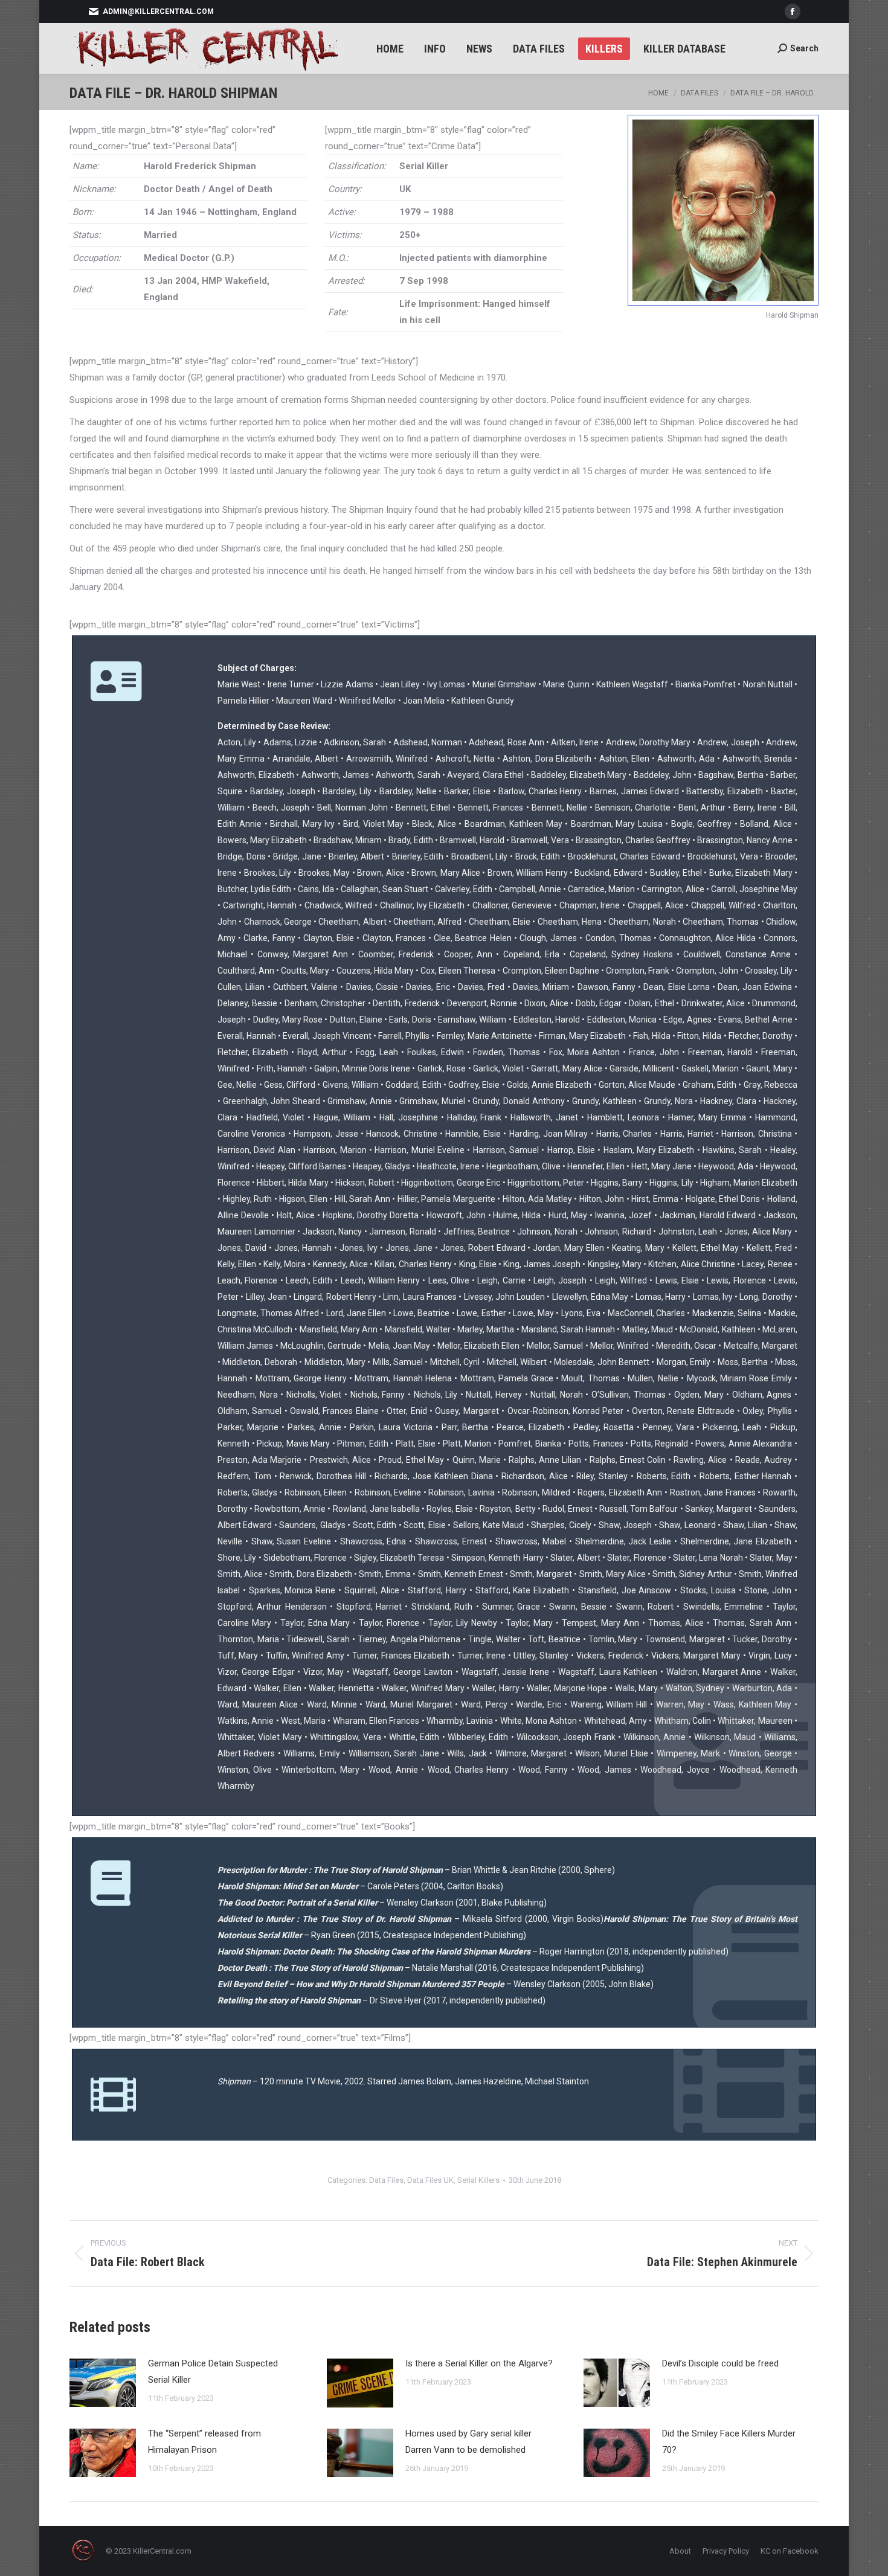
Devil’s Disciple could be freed (720, 2363)
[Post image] (103, 2383)
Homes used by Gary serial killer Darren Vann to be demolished (468, 2442)
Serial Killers (478, 2180)
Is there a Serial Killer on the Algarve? (479, 2363)
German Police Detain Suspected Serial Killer (213, 2372)
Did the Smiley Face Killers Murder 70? (729, 2442)
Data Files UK (430, 2180)
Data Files (386, 2180)
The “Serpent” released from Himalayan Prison (204, 2442)
